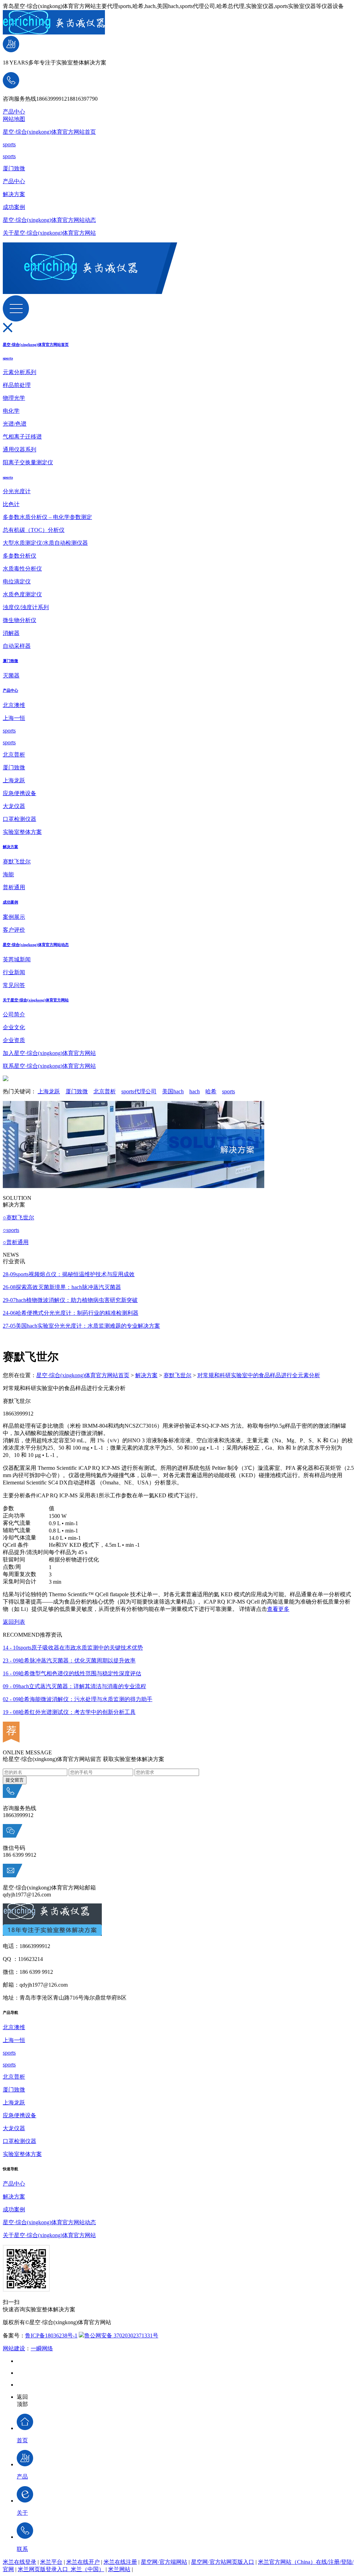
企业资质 (14, 1040)
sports (9, 144)
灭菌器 (11, 676)
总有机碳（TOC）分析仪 (34, 530)
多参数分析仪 (20, 556)
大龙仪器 (14, 806)
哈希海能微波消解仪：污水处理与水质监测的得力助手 (78, 1699)
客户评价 (14, 930)
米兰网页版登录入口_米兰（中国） (61, 2569)
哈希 (211, 1091)
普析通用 (14, 887)
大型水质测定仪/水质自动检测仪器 (45, 543)
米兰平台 (51, 2562)
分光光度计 (17, 491)
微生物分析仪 (20, 620)
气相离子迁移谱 (22, 437)
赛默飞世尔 (17, 862)
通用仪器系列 (20, 449)
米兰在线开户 (83, 2562)
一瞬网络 (42, 2348)
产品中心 (14, 112)
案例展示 (14, 917)
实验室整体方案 (22, 832)
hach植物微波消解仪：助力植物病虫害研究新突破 (70, 1300)
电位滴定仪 (17, 581)
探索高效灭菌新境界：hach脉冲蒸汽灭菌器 (62, 1287)
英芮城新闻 (17, 959)
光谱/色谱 (15, 424)
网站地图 (14, 119)
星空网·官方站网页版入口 (223, 2562)
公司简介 (14, 1014)
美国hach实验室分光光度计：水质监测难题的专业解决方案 (81, 1326)
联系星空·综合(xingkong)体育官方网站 (49, 1066)
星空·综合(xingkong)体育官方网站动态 (49, 220)
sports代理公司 (139, 1091)
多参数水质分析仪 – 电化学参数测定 (47, 517)
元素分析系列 (20, 372)
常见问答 (14, 985)
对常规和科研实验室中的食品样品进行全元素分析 (259, 1375)
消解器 (11, 633)
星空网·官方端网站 (164, 2562)
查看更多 (278, 1609)
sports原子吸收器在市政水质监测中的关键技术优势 (73, 1648)
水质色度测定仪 (22, 594)
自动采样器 (17, 646)
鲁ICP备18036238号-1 (51, 2336)
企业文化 (14, 1027)
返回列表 (14, 1622)
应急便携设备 (20, 793)
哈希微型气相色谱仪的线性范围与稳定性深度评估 (72, 1673)
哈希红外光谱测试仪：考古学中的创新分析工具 (69, 1712)
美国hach (173, 1091)
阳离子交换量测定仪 (28, 462)
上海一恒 (14, 718)
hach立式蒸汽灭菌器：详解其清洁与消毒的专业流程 (74, 1686)
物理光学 (14, 398)
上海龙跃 (14, 780)
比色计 (11, 504)
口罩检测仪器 (20, 819)
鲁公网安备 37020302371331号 (121, 2336)
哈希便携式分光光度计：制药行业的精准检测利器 (71, 1313)
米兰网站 (119, 2569)
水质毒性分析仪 (22, 569)
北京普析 (14, 755)
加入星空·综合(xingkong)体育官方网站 (49, 1053)
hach (195, 1091)
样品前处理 (17, 385)
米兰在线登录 (20, 2562)
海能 (8, 874)
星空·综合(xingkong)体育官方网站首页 (49, 132)
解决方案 (14, 194)
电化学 (11, 411)
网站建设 (14, 2348)
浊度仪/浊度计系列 (26, 607)
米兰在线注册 (120, 2562)
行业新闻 (14, 972)
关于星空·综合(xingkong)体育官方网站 (49, 233)
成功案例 (14, 207)
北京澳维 (14, 705)
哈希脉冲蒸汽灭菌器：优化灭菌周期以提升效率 (69, 1661)
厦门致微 (14, 168)
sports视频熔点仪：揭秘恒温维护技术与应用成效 (69, 1274)
